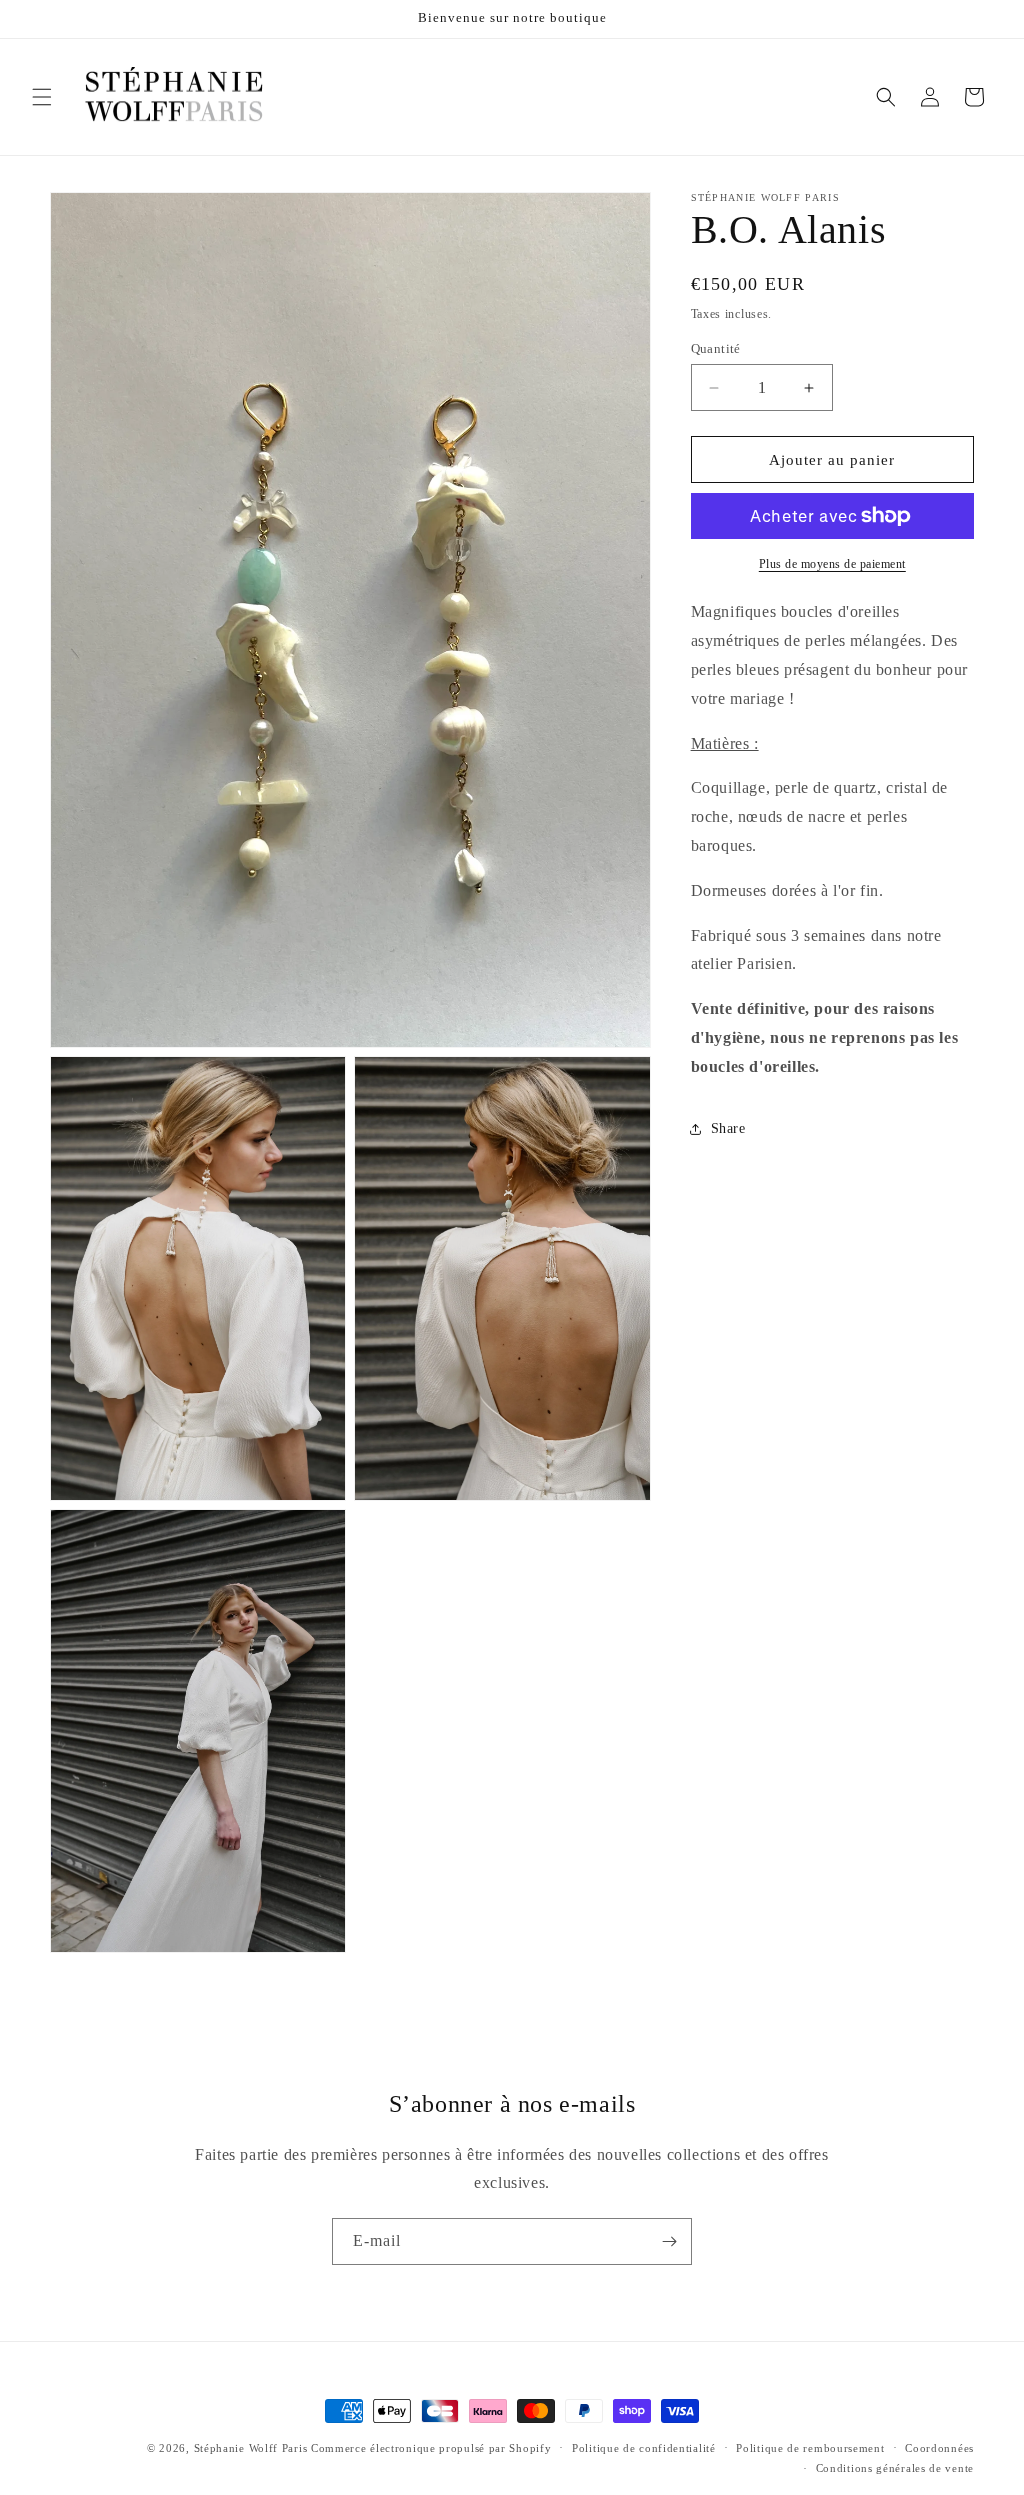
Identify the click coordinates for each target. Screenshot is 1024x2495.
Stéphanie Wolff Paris (251, 2448)
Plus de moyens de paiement (832, 564)
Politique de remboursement (810, 2448)
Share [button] (728, 1128)
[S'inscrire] (669, 2241)
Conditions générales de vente (895, 2468)
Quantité (716, 348)
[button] (42, 97)
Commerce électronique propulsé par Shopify (431, 2448)
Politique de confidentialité (644, 2448)
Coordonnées (939, 2448)
